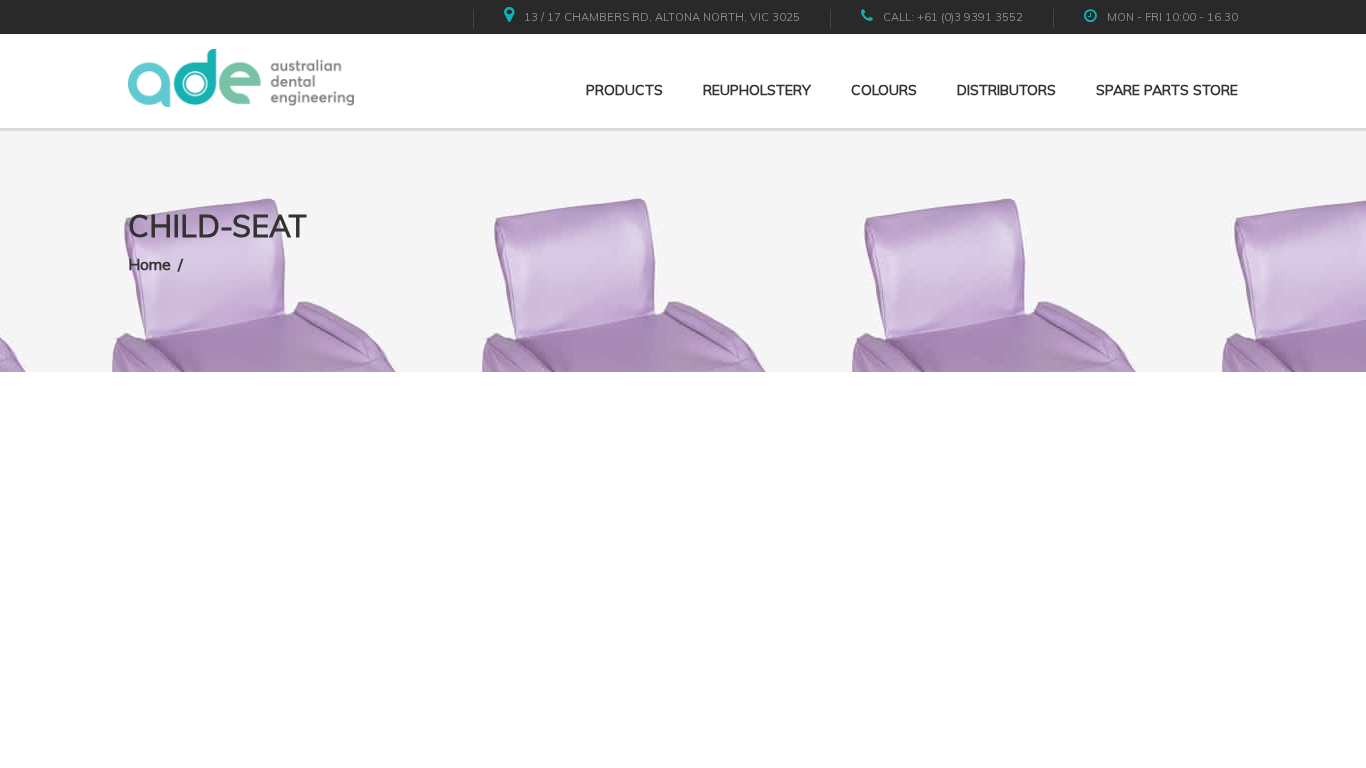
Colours (884, 90)
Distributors (1006, 90)
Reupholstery (757, 90)
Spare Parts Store (1167, 90)
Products (624, 90)
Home (149, 264)
